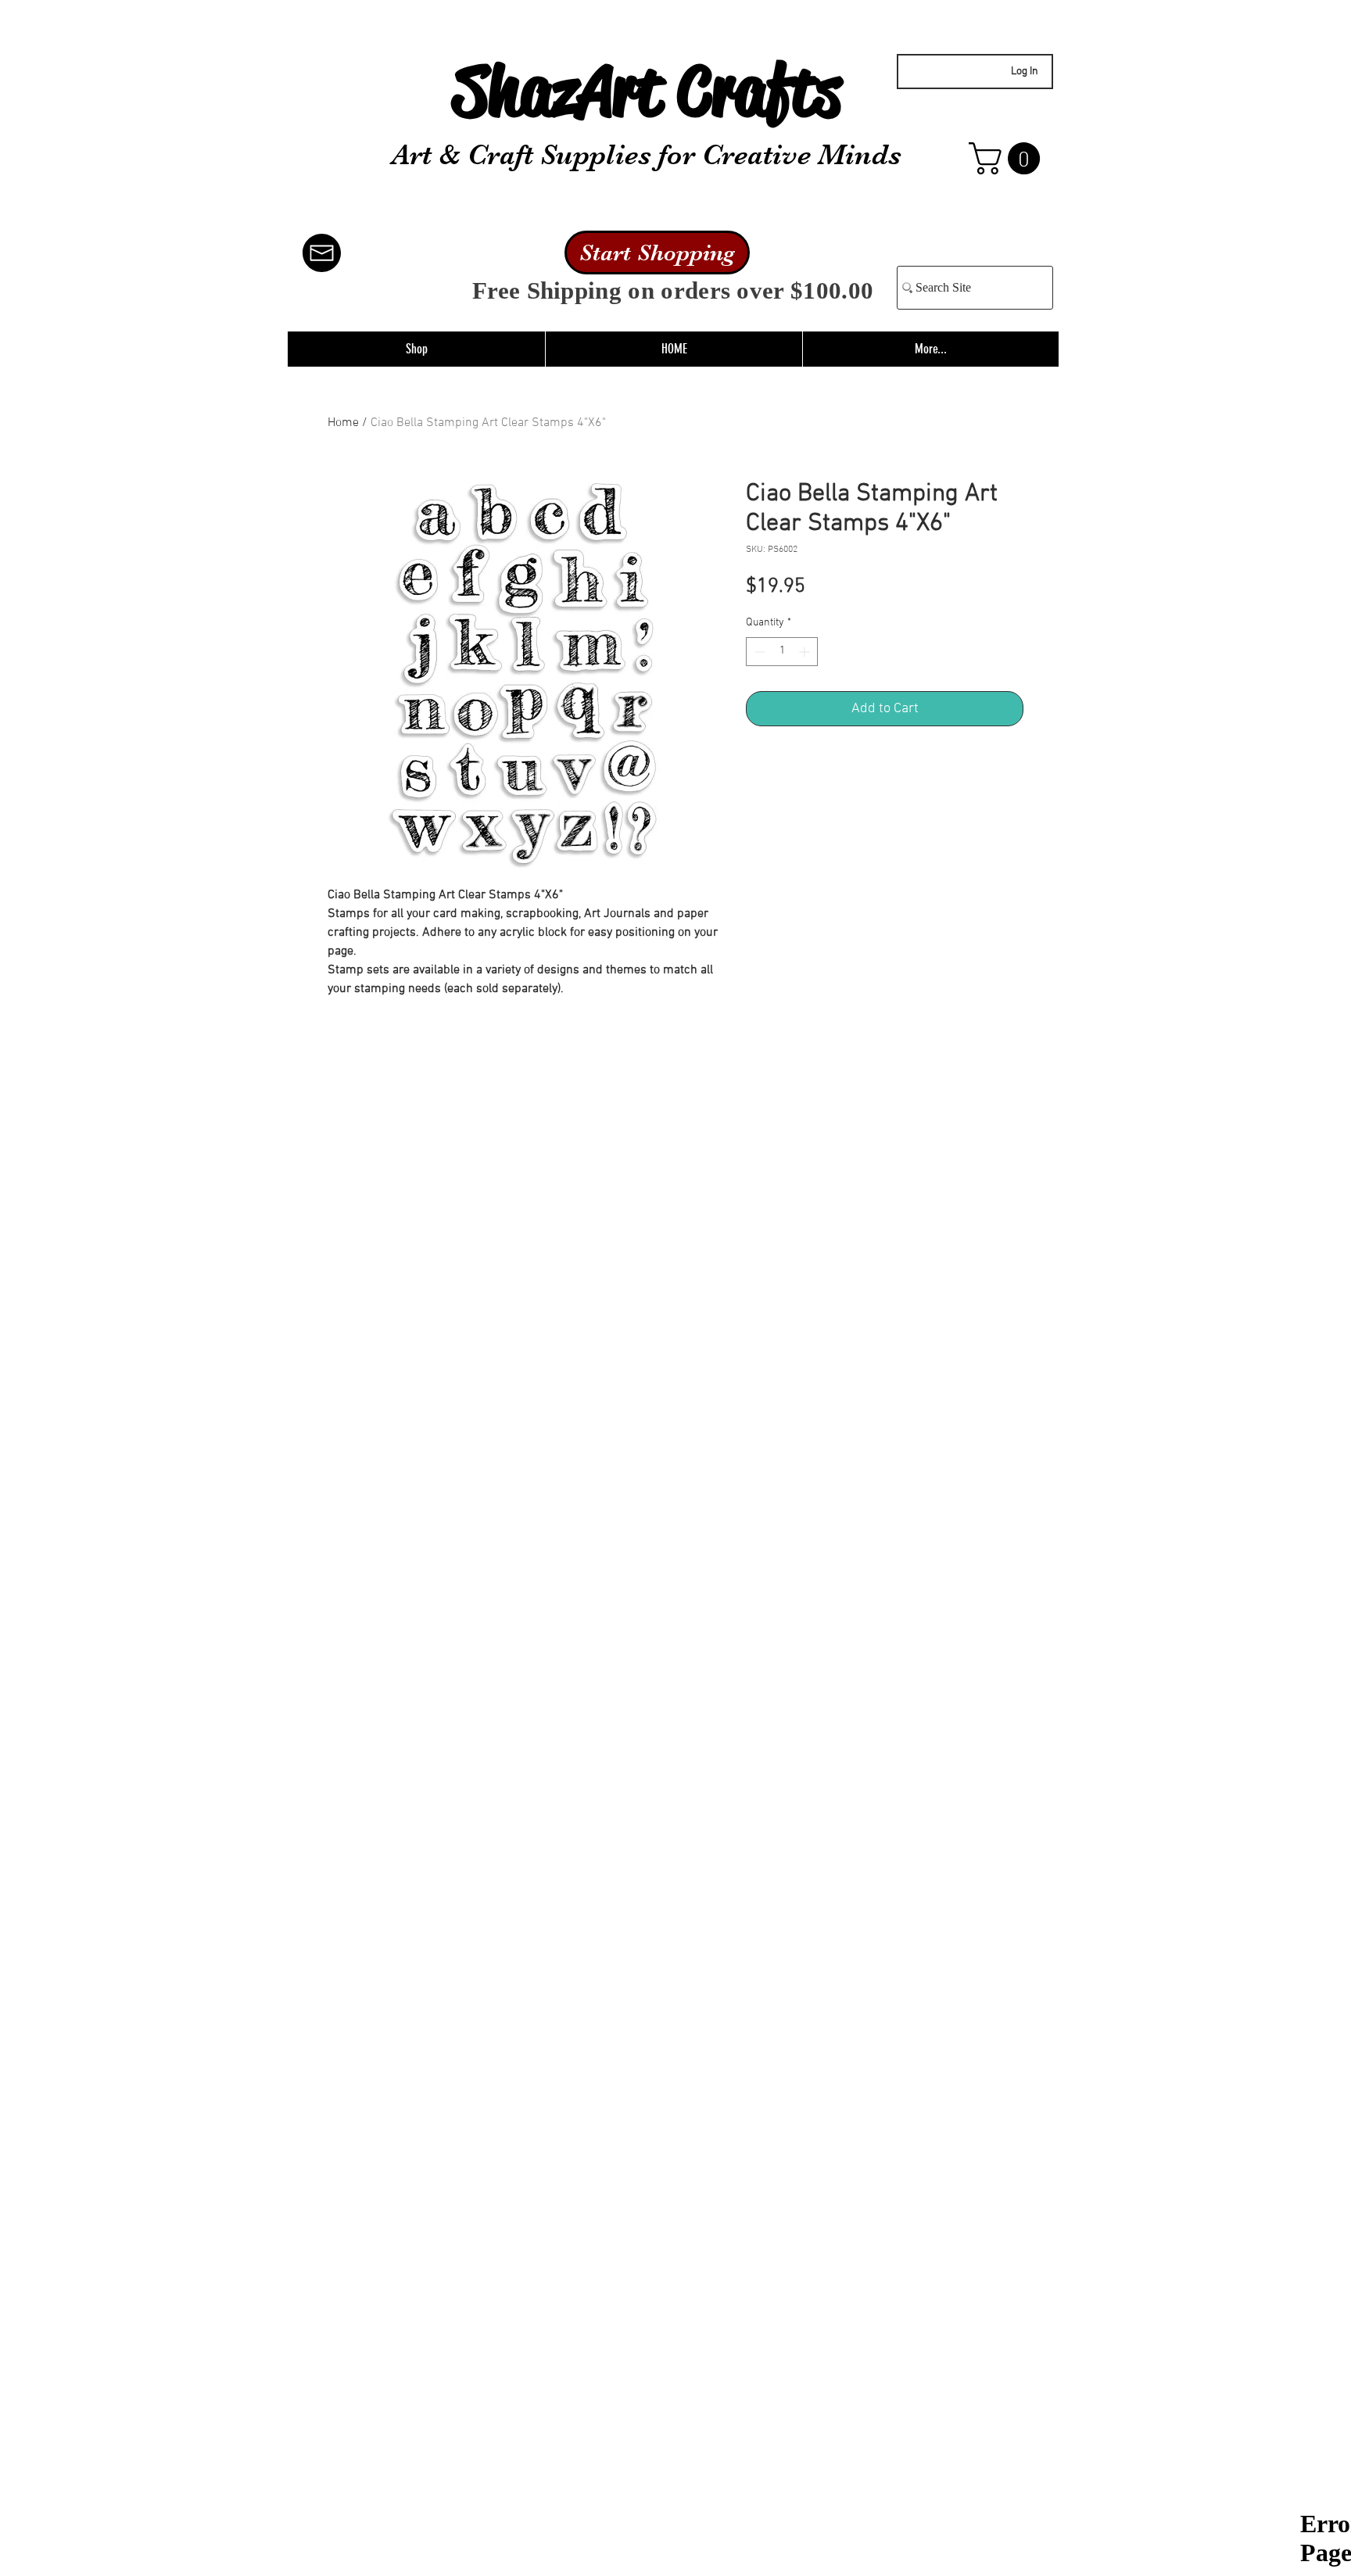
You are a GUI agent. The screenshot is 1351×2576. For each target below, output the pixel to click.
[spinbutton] (782, 652)
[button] (1008, 158)
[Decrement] (758, 652)
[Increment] (806, 652)
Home (343, 423)
